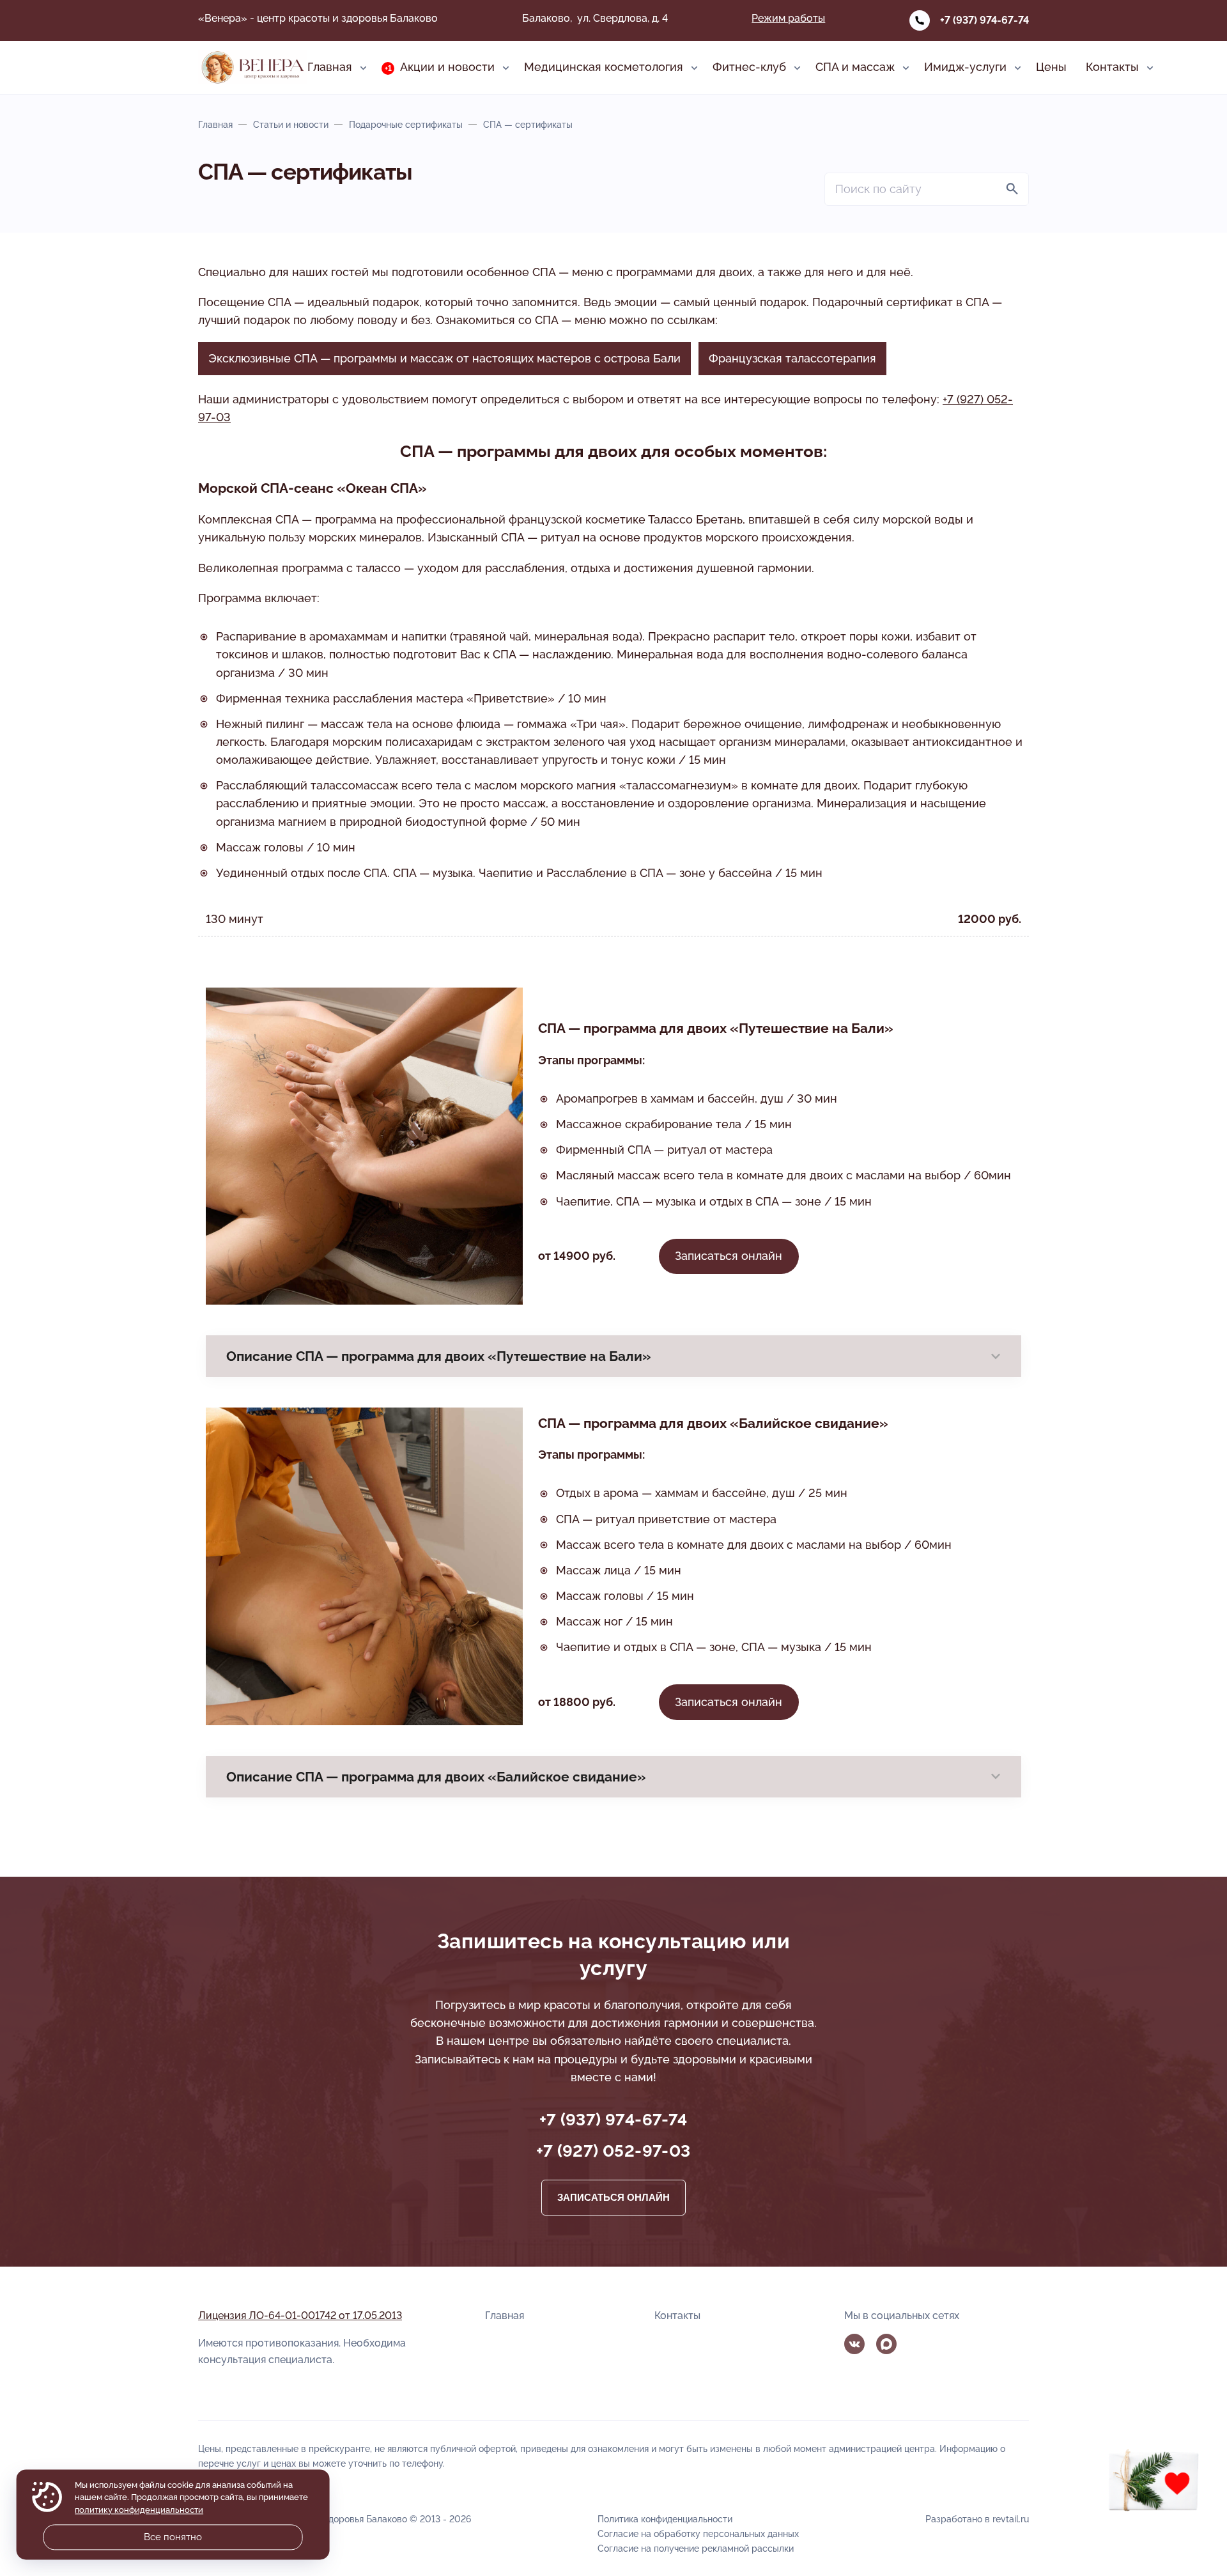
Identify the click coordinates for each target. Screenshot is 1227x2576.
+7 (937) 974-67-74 (984, 20)
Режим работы (788, 18)
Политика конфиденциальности (665, 2519)
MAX (886, 2344)
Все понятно (173, 2537)
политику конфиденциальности (139, 2510)
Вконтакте (854, 2344)
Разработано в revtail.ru (977, 2519)
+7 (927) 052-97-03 (613, 2151)
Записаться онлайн (729, 1256)
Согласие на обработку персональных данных (698, 2533)
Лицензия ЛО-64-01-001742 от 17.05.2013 (300, 2316)
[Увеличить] (506, 1424)
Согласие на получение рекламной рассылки (696, 2548)
